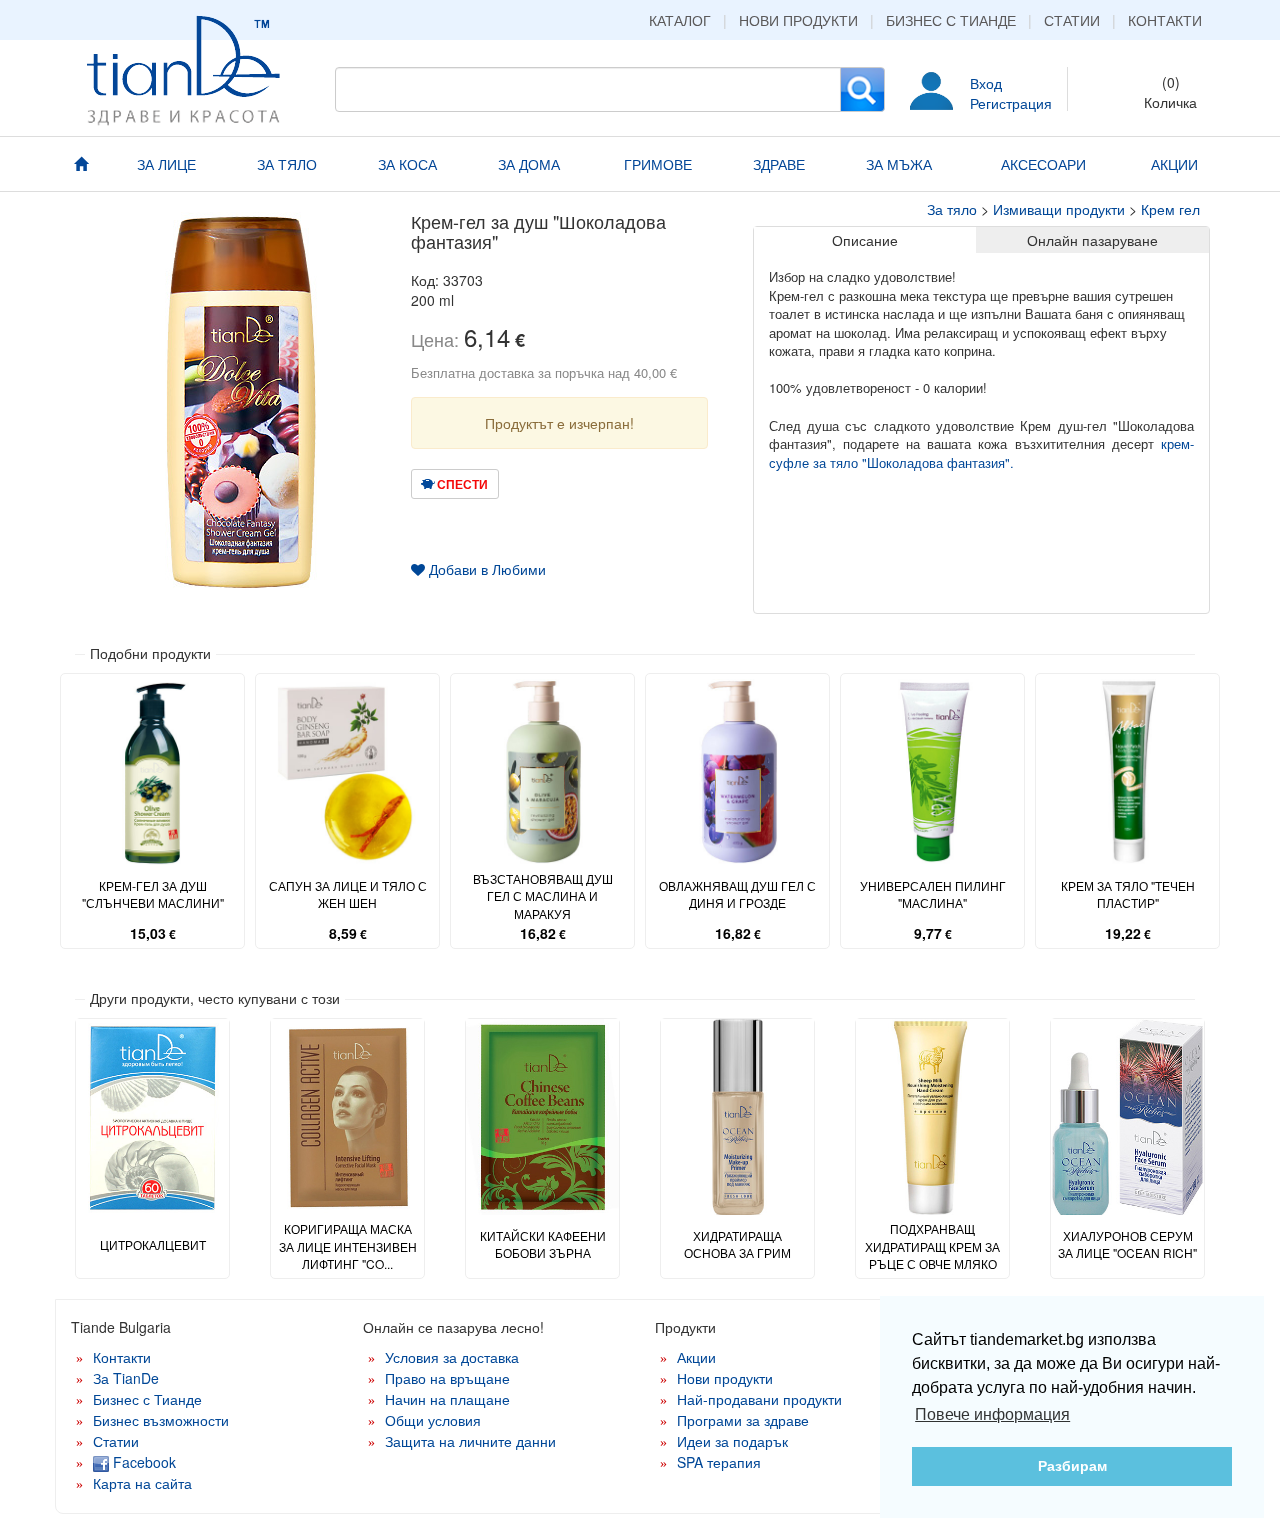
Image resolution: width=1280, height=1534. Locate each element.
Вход (986, 83)
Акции (696, 1357)
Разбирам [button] (1072, 1466)
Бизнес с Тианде (951, 20)
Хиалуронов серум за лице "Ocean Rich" (1127, 1244)
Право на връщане (447, 1378)
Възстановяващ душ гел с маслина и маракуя (543, 895)
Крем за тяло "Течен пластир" (1128, 894)
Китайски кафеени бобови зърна (543, 1244)
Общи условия (433, 1420)
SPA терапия (719, 1462)
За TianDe (126, 1378)
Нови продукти (798, 20)
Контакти (1165, 20)
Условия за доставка (452, 1357)
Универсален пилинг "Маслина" (933, 894)
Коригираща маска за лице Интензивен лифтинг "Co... (348, 1245)
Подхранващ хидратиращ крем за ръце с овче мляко (932, 1245)
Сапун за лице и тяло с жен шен (348, 894)
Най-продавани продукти (759, 1399)
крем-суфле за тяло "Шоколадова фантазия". (982, 453)
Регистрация (1011, 103)
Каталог (680, 20)
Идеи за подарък (732, 1441)
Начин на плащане (447, 1399)
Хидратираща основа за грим (737, 1244)
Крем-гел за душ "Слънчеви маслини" (153, 894)
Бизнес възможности (161, 1420)
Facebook (142, 1462)
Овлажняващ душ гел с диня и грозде (737, 894)
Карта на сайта (142, 1483)
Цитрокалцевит (153, 1244)
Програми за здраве (743, 1420)
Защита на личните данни (470, 1441)
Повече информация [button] (992, 1414)
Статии (1072, 20)
